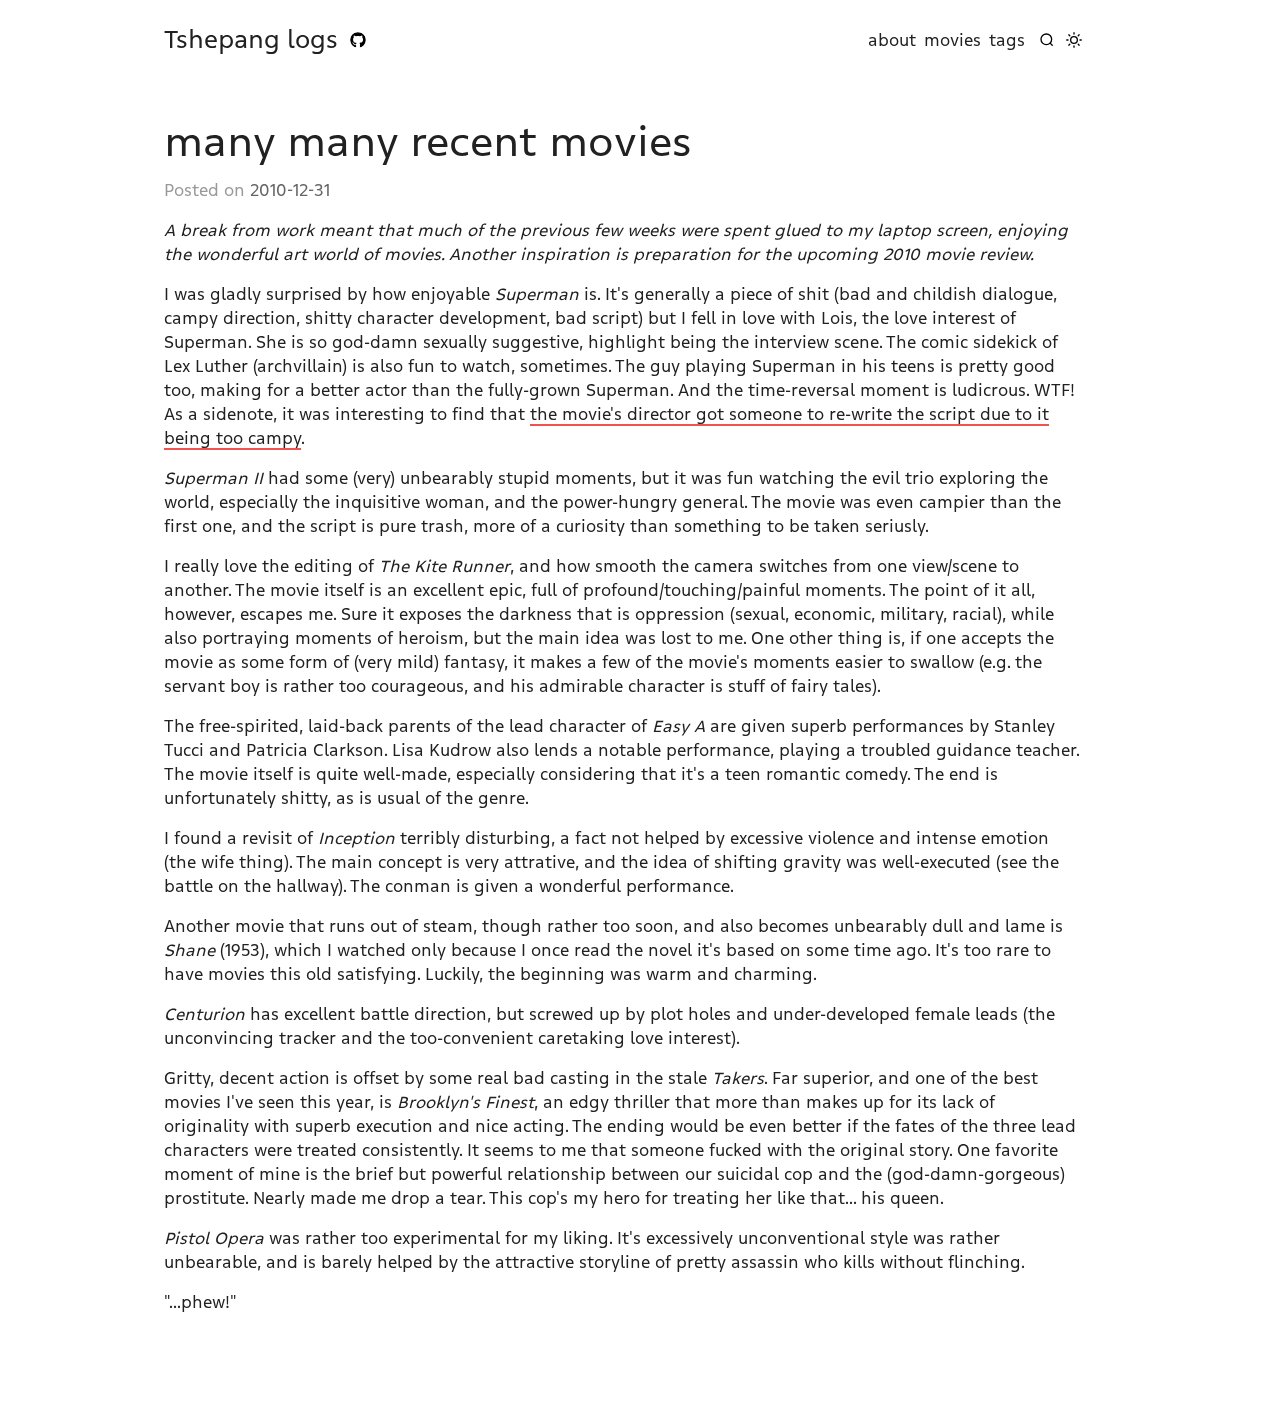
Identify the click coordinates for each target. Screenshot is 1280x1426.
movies (952, 40)
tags (1007, 40)
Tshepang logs (251, 40)
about (892, 40)
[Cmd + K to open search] (1047, 40)
